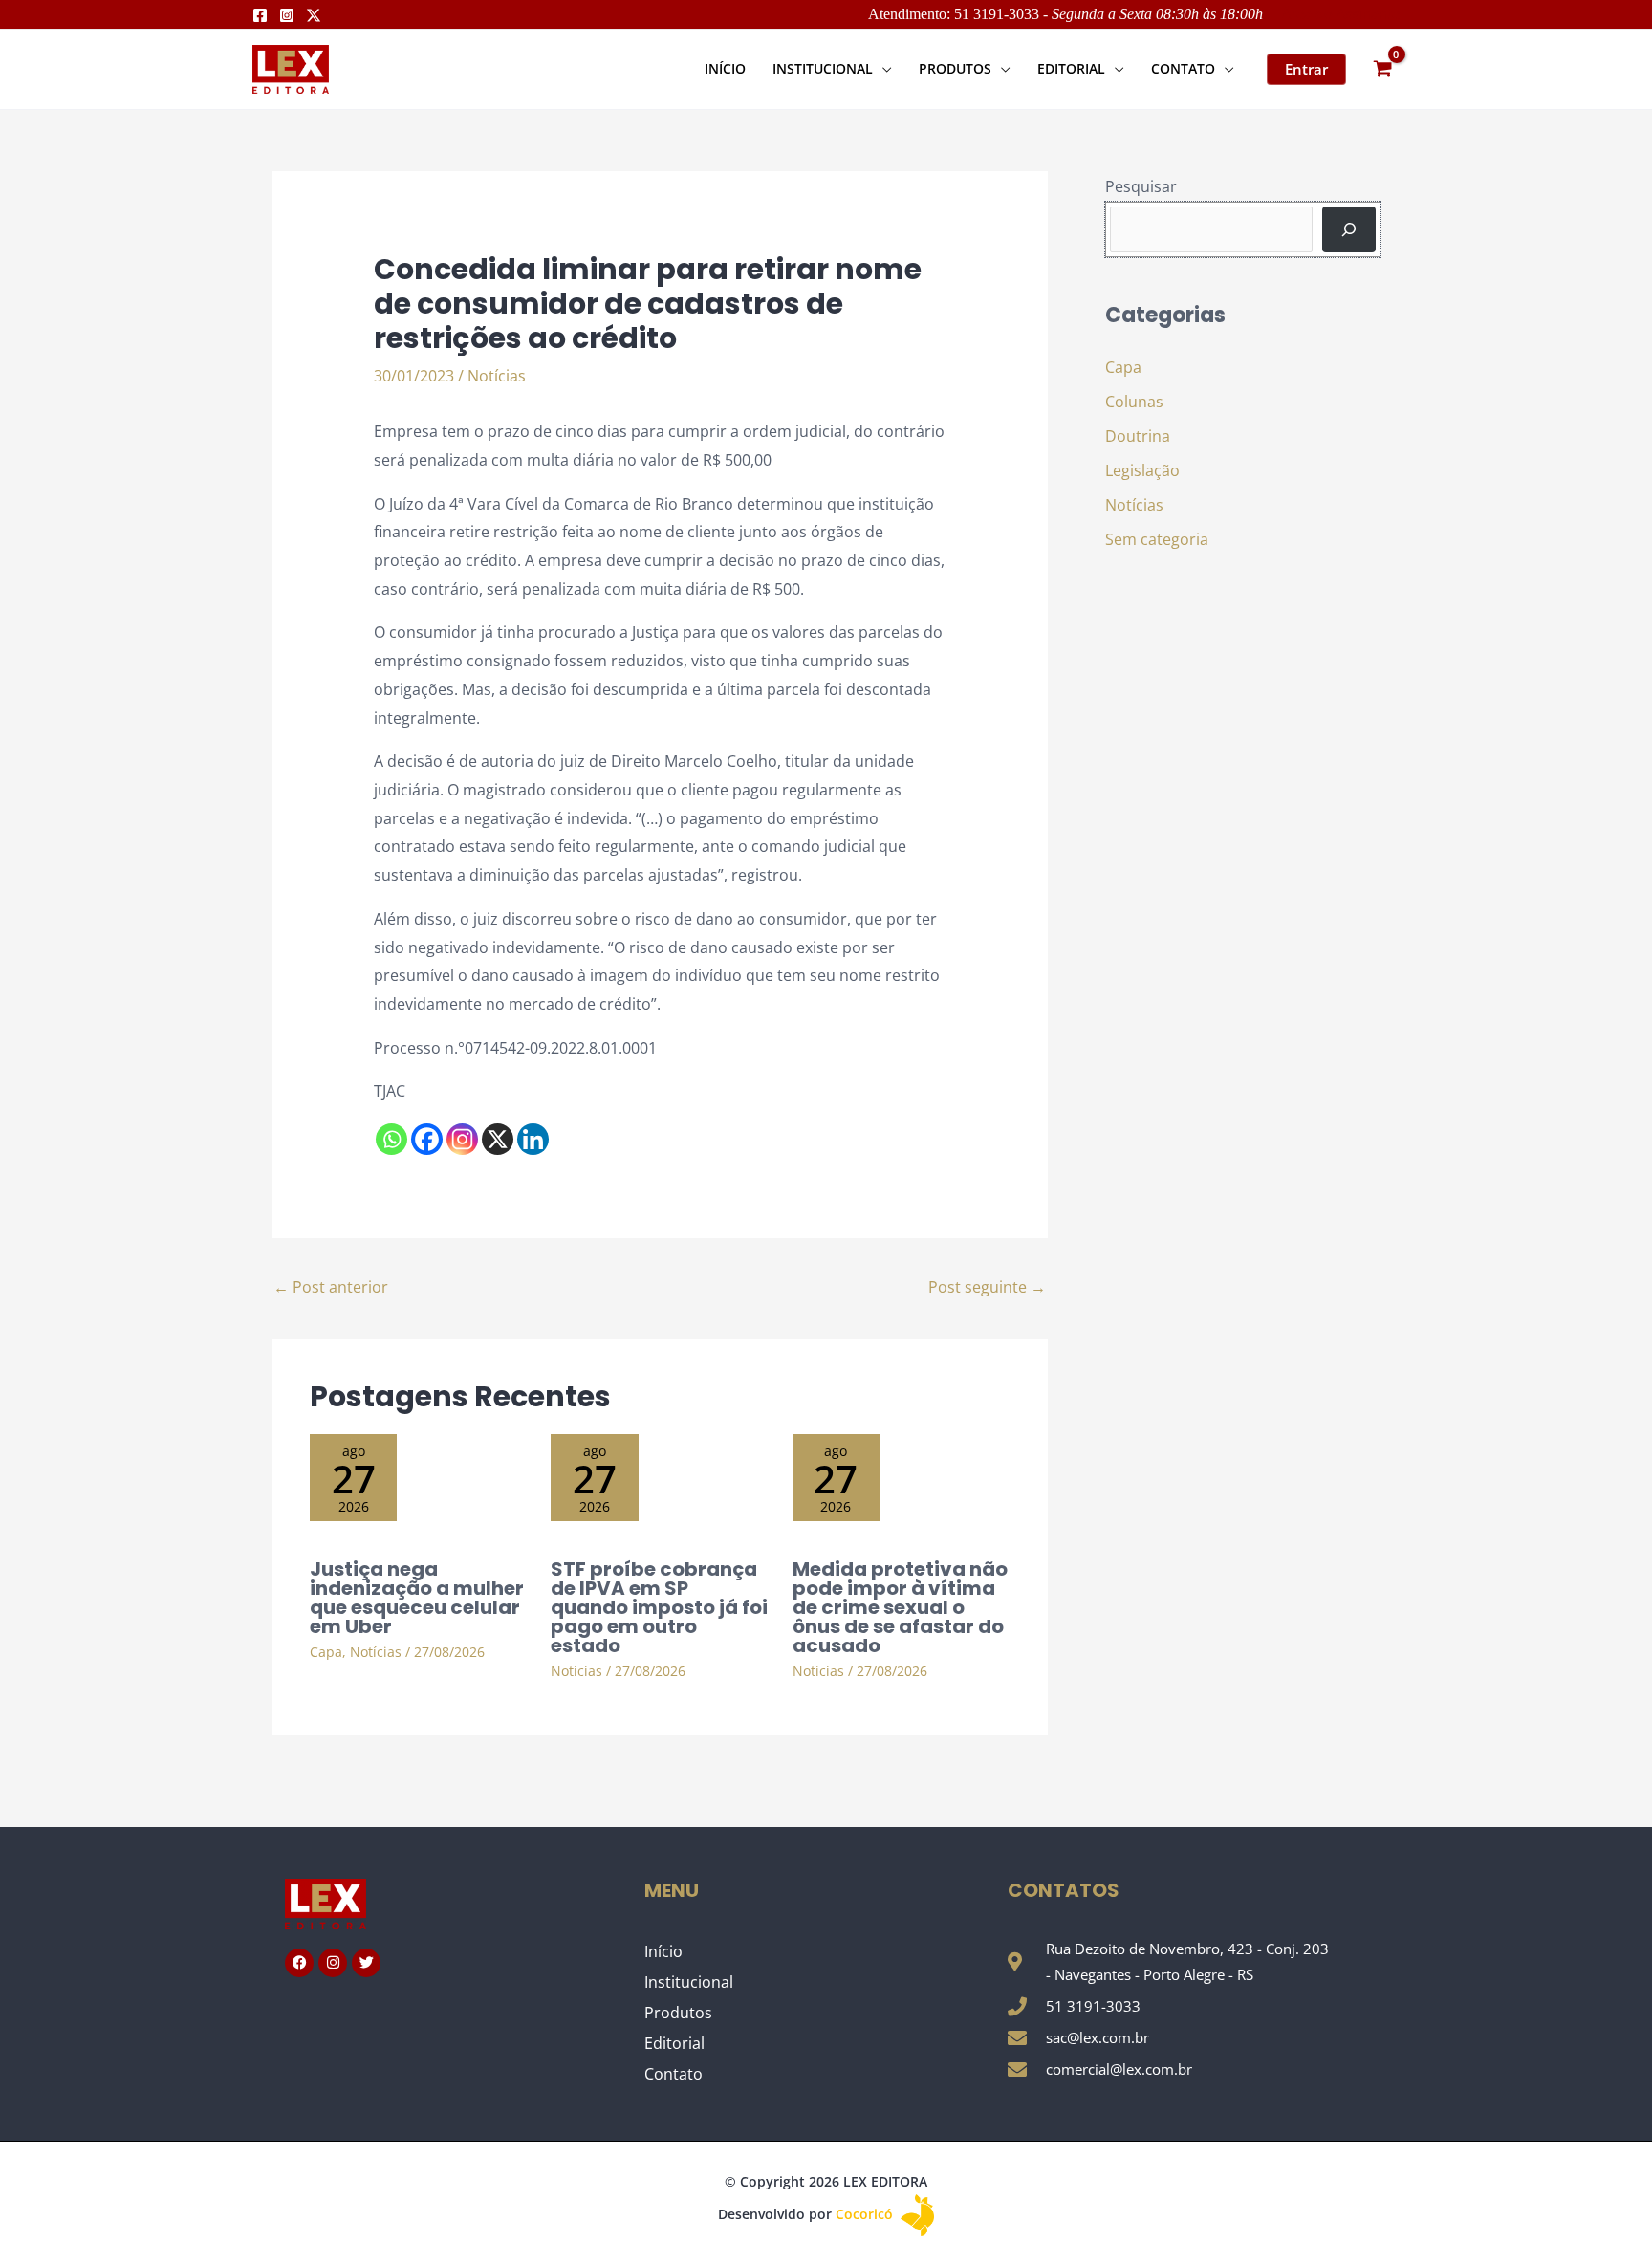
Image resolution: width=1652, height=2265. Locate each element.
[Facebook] (260, 15)
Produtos (678, 2013)
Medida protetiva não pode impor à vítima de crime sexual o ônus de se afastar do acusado (900, 1607)
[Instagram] (287, 15)
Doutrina (1138, 436)
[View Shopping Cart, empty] (1382, 69)
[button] (882, 68)
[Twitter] (314, 15)
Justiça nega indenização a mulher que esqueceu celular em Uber (417, 1598)
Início (663, 1951)
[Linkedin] (533, 1139)
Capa (326, 1652)
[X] (498, 1139)
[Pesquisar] (1349, 229)
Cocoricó (866, 2214)
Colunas (1134, 402)
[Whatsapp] (391, 1139)
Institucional (689, 1982)
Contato (674, 2074)
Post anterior (331, 1287)
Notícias (497, 376)
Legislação (1142, 470)
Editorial (674, 2043)
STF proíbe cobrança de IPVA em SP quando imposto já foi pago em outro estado (659, 1607)
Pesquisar (1141, 186)
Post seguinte (987, 1287)
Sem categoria (1157, 539)
